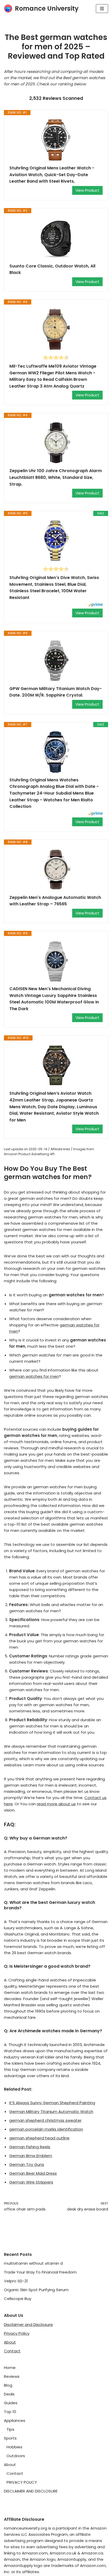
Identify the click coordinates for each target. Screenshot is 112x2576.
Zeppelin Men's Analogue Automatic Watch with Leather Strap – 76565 (55, 901)
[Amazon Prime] (95, 605)
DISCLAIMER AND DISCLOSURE (31, 2491)
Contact (12, 2351)
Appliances (15, 2420)
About (10, 2342)
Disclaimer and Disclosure (28, 2324)
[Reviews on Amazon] (56, 357)
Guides (11, 2403)
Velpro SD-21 (16, 2281)
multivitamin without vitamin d (33, 2263)
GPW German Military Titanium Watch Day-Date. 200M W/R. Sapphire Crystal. (56, 692)
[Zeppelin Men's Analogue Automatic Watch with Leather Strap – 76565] (56, 870)
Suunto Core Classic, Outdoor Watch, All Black (52, 269)
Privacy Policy (17, 2333)
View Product (87, 190)
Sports (10, 2438)
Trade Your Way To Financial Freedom (40, 2272)
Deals (9, 2394)
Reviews (12, 2376)
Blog (8, 2385)
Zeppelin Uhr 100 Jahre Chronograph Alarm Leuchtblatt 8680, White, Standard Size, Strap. (56, 477)
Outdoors (16, 2456)
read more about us (56, 1804)
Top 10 (10, 2412)
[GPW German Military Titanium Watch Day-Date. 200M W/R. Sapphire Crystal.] (56, 661)
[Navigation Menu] (102, 9)
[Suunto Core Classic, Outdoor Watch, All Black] (56, 238)
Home (10, 2368)
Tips (10, 2429)
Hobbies (14, 2447)
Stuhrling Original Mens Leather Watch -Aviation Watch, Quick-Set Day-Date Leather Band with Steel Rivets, (52, 175)
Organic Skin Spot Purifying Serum (36, 2290)
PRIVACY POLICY (22, 2482)
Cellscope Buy (18, 2299)
